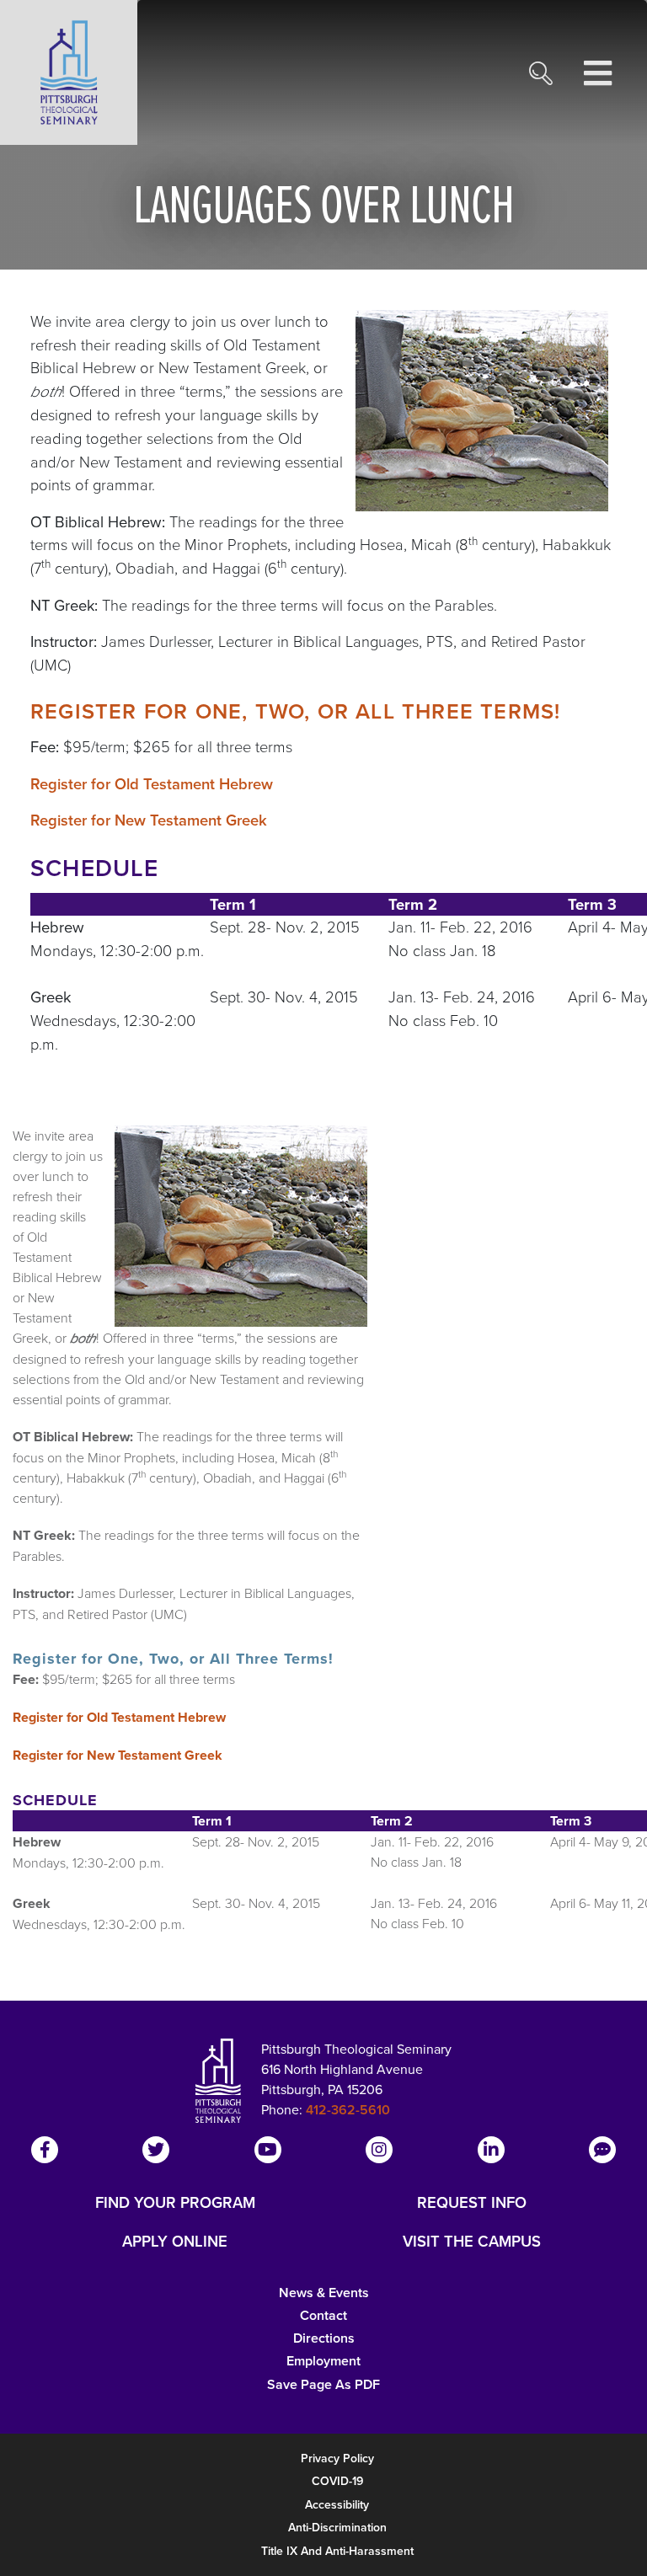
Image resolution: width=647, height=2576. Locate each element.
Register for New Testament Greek (149, 820)
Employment (323, 2361)
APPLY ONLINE (175, 2242)
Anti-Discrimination (337, 2527)
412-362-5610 (348, 2110)
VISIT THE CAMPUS (472, 2242)
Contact (323, 2315)
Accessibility (337, 2504)
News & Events (324, 2293)
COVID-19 (337, 2481)
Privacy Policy (337, 2458)
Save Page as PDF (323, 2384)
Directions (324, 2338)
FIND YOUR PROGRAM (175, 2203)
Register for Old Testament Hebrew (152, 784)
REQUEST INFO (472, 2203)
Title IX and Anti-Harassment (337, 2551)
